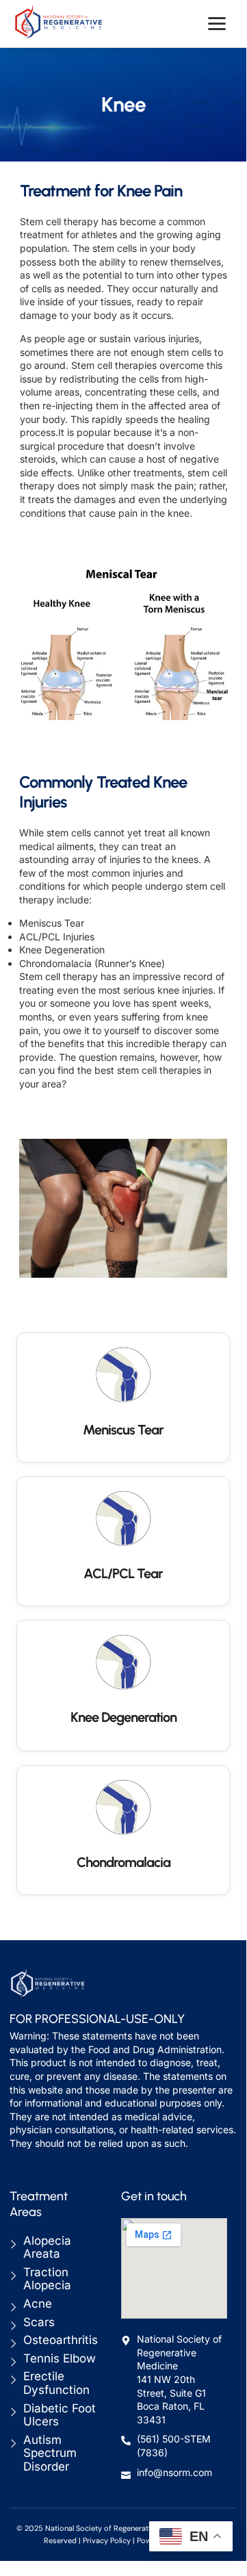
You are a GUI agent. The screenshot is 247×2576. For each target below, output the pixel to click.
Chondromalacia (123, 1862)
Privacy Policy (107, 2540)
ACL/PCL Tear (123, 1573)
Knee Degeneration (123, 1717)
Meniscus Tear (123, 1430)
